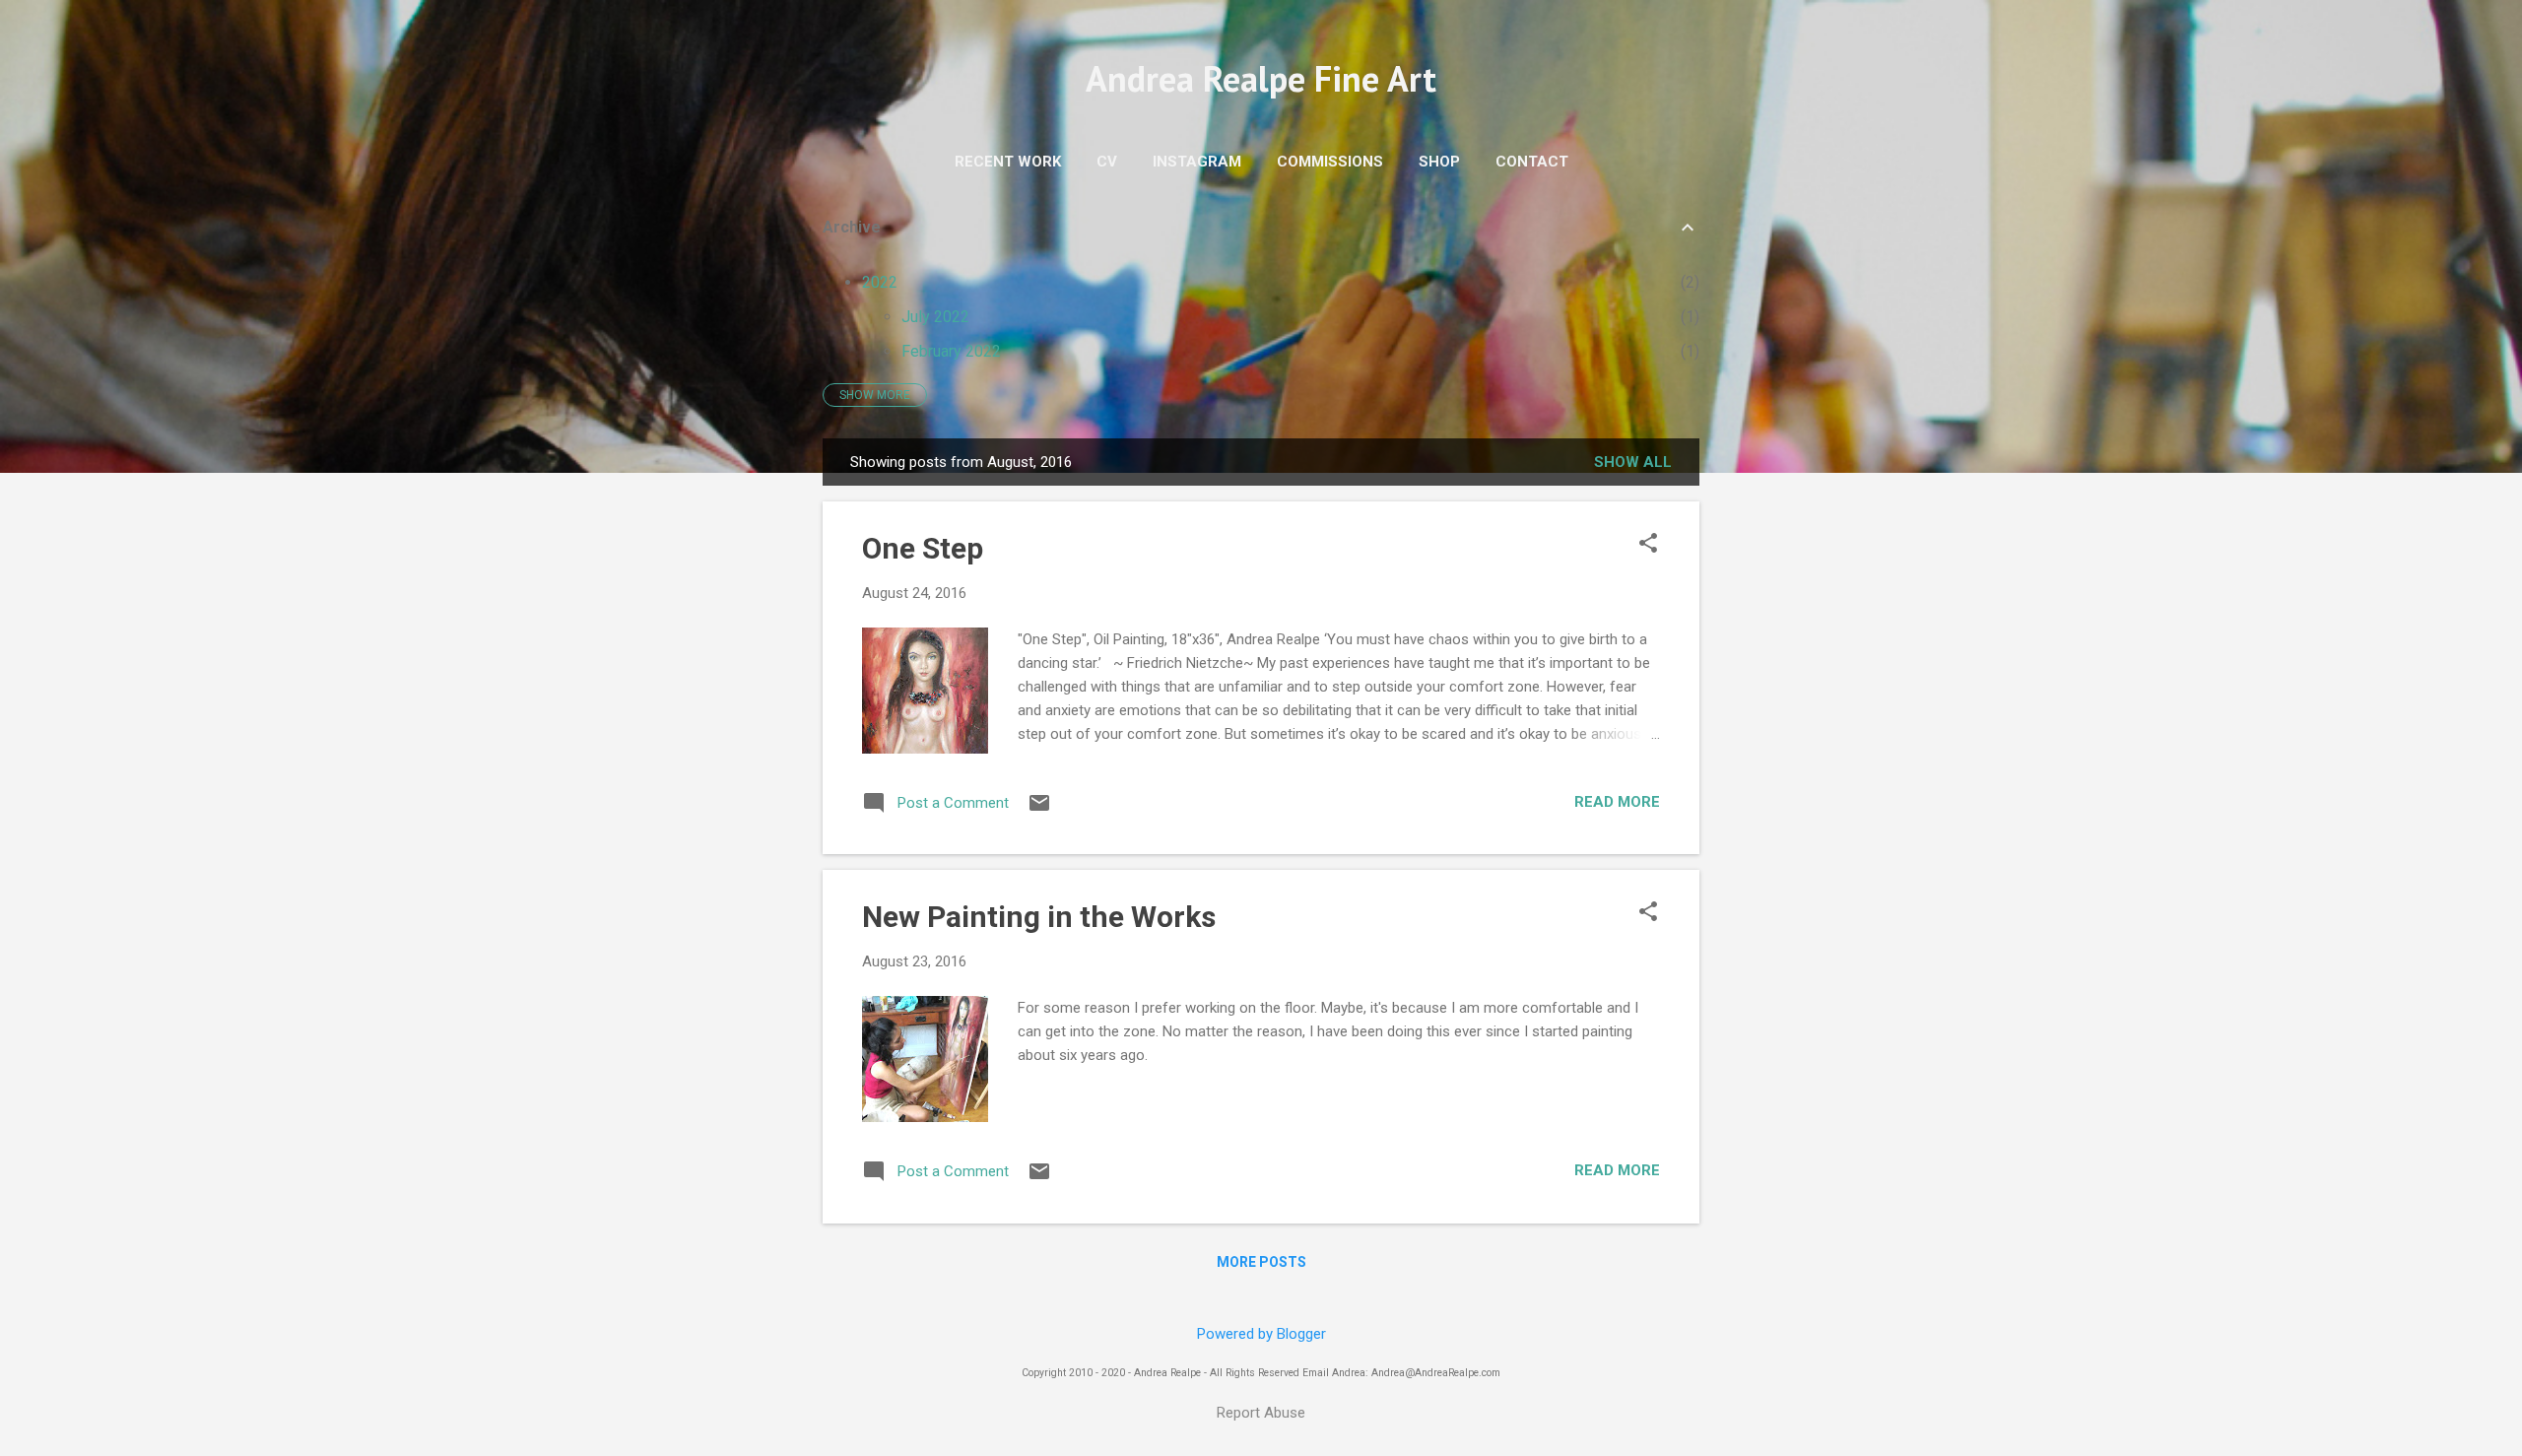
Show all (1633, 462)
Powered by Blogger (1261, 1334)
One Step (923, 548)
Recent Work (1008, 162)
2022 (880, 282)
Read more (1617, 802)
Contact (1532, 162)
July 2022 (935, 317)
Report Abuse (1261, 1413)
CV (1107, 162)
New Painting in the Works (1039, 917)
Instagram (1197, 162)
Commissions (1330, 162)
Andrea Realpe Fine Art (1261, 78)
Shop (1439, 162)
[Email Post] (1039, 810)
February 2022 (951, 351)
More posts (1261, 1262)
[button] (1648, 545)
